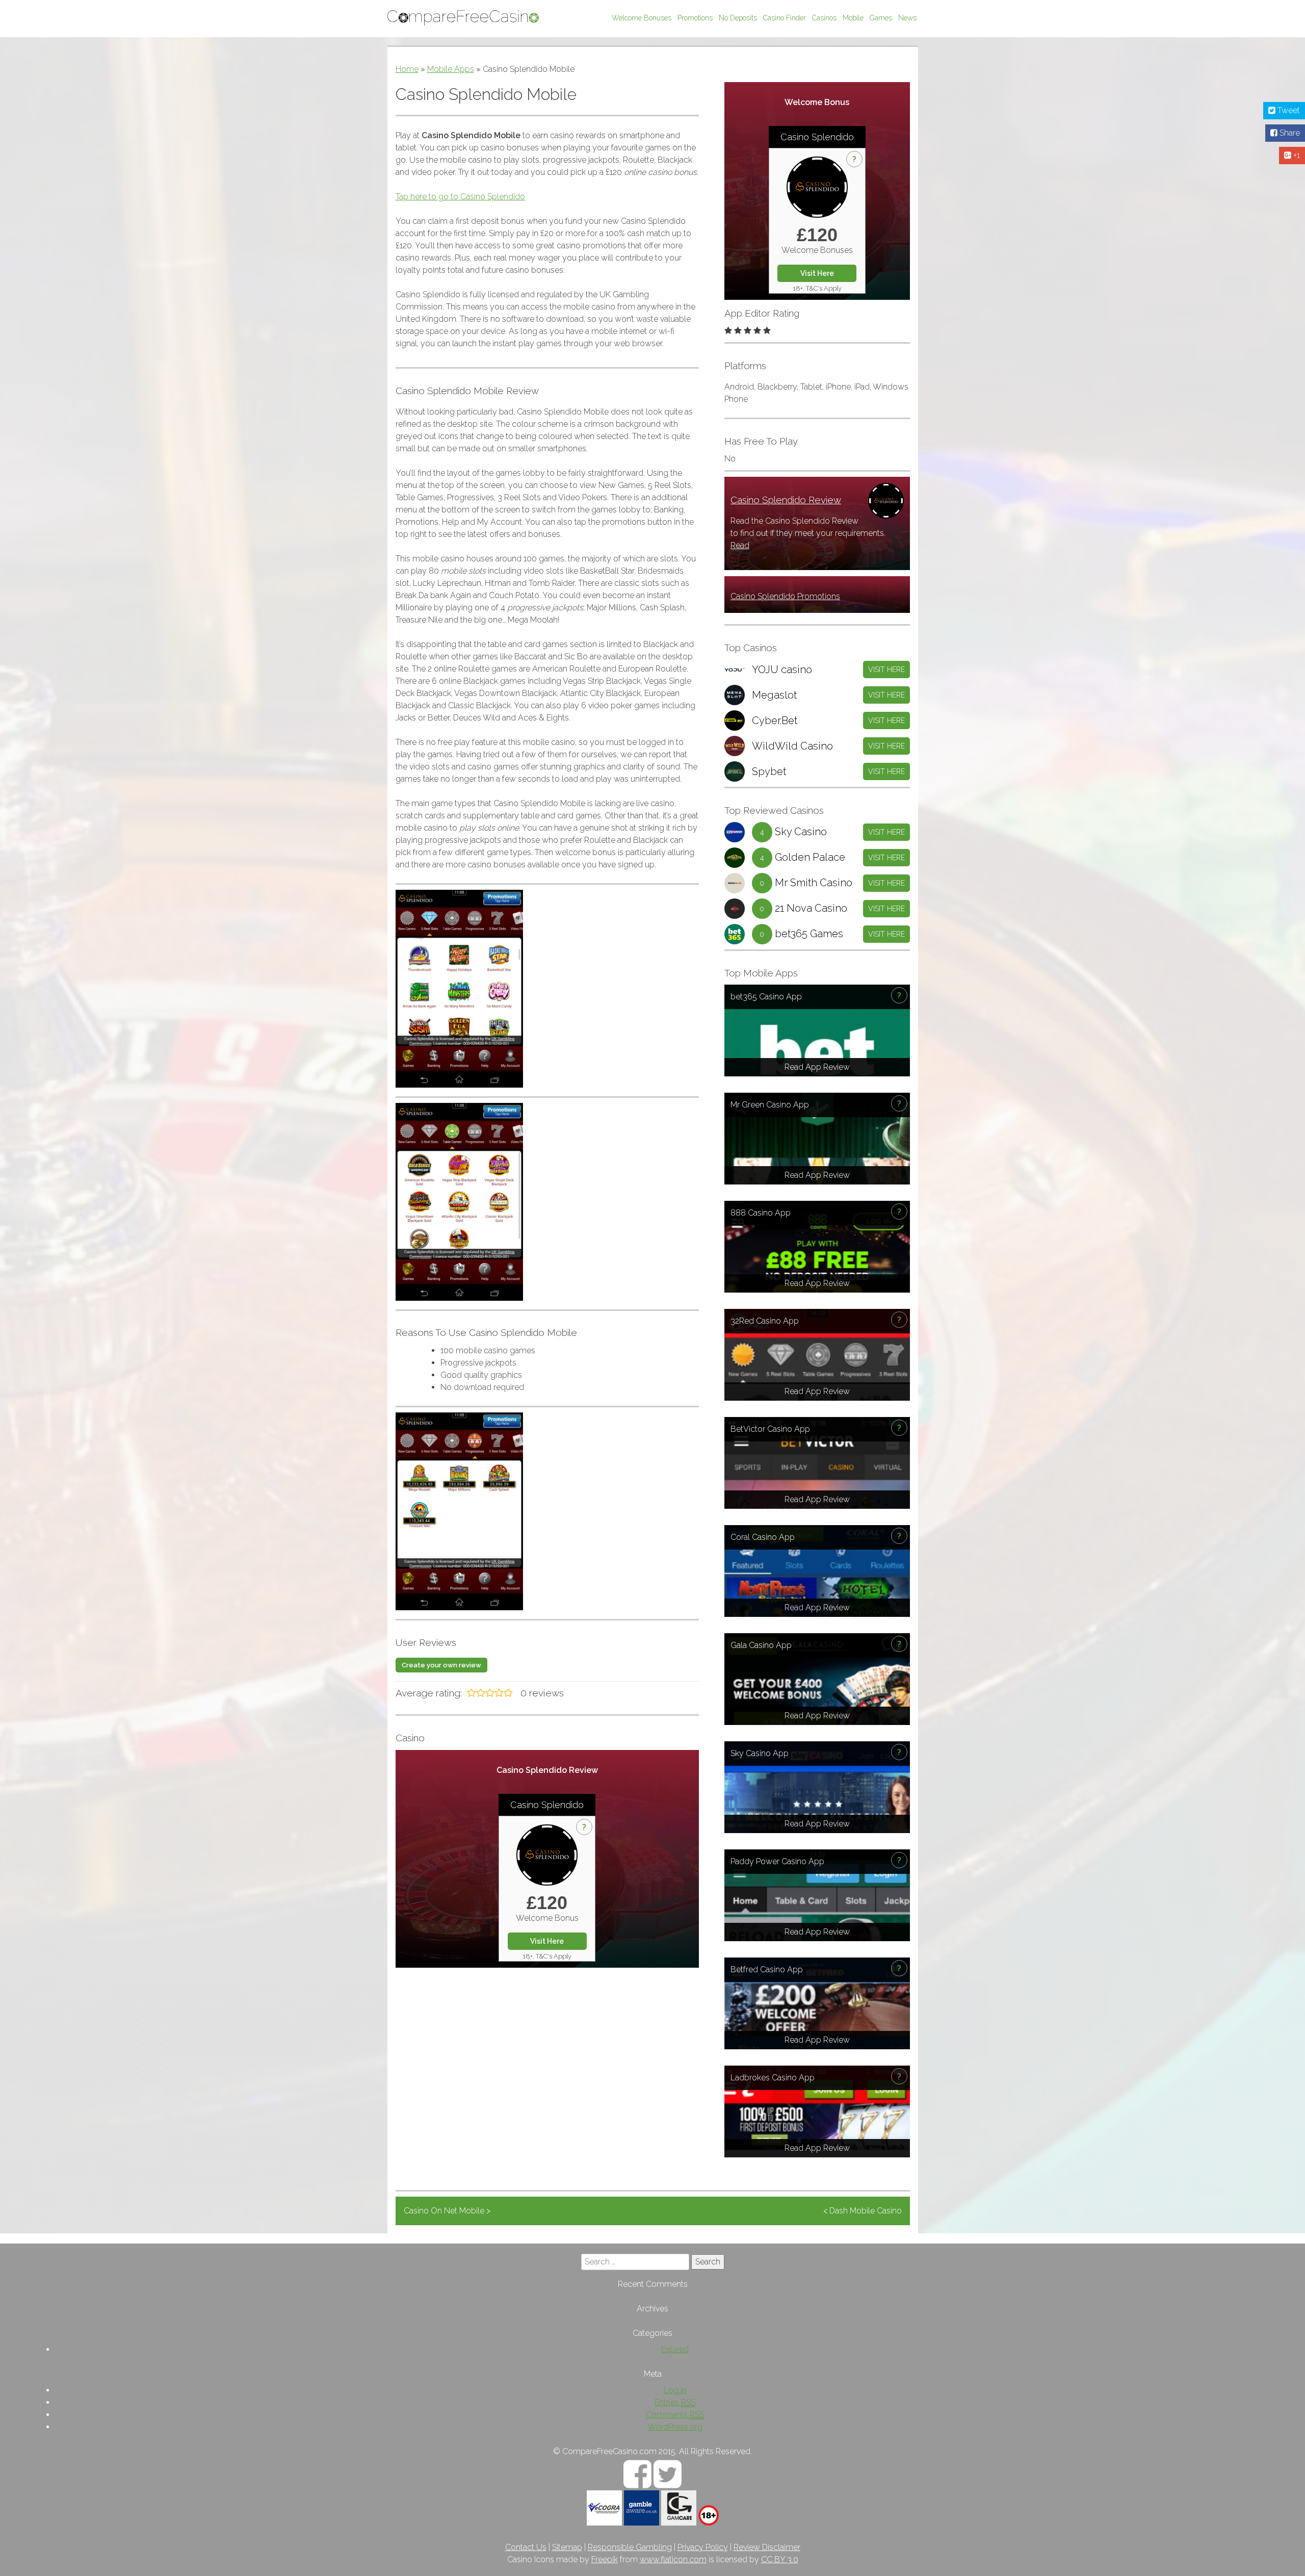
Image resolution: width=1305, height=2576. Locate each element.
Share (1289, 133)
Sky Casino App (760, 1753)
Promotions (695, 18)
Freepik (605, 2559)
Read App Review (817, 1067)
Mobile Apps (451, 69)
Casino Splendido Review (786, 500)
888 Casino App (761, 1213)
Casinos (824, 18)
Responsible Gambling (630, 2547)
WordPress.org (675, 2427)
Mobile (853, 18)
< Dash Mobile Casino (863, 2211)
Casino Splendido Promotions (785, 596)
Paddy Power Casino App (777, 1861)
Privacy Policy (703, 2547)
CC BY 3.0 (780, 2559)
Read (740, 545)
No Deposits (738, 18)
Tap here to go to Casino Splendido (460, 197)
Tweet (1288, 110)
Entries (675, 2402)
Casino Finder (785, 18)
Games (881, 18)
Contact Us (526, 2547)
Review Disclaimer (767, 2547)
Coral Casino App (763, 1537)
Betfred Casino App (767, 1969)
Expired (675, 2349)
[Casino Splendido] (817, 187)
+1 (1296, 155)
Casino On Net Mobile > (447, 2211)
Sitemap (567, 2547)
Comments (675, 2415)
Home (407, 69)
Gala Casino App (761, 1645)
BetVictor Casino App (770, 1429)
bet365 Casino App (766, 997)
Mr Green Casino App (770, 1105)
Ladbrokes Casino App (773, 2078)
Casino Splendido (817, 137)
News (907, 18)
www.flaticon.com (673, 2559)
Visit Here (817, 273)
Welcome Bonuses (642, 18)
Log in (675, 2390)
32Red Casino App (765, 1321)
